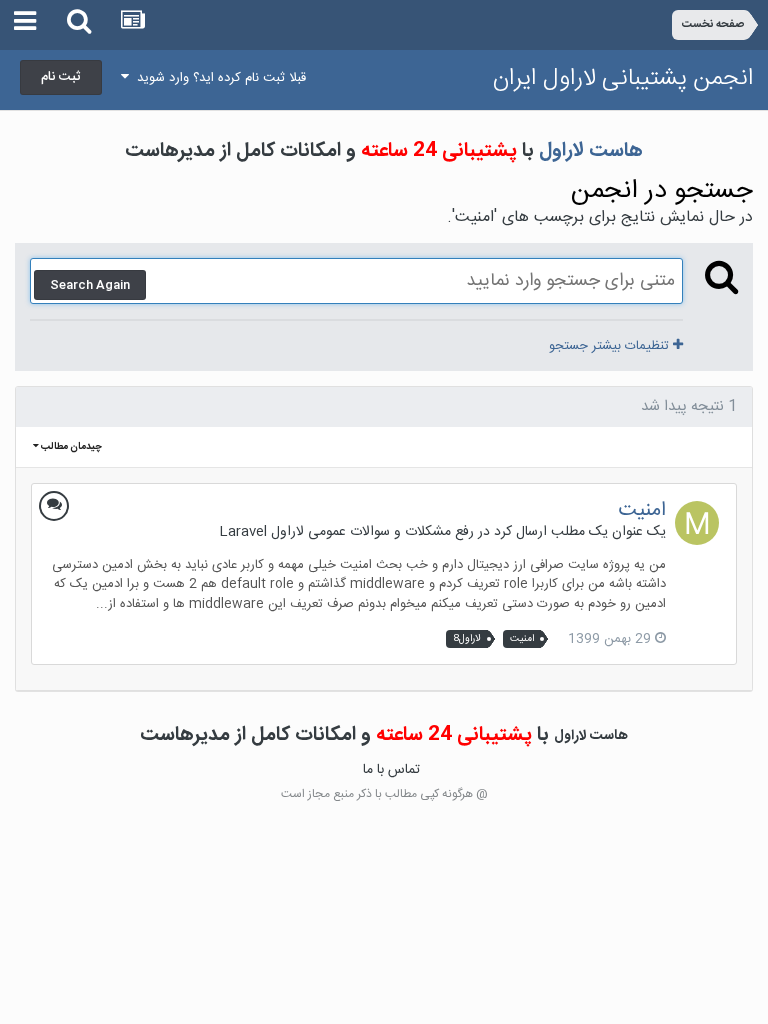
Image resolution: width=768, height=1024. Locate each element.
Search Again (90, 285)
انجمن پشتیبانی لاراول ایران (623, 79)
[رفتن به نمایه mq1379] (697, 523)
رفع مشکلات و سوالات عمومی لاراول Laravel (346, 532)
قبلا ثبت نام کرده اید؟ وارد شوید (217, 78)
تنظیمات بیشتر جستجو (611, 346)
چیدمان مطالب (70, 447)
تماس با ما (391, 770)
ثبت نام (61, 77)
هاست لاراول (591, 151)
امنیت (642, 510)
